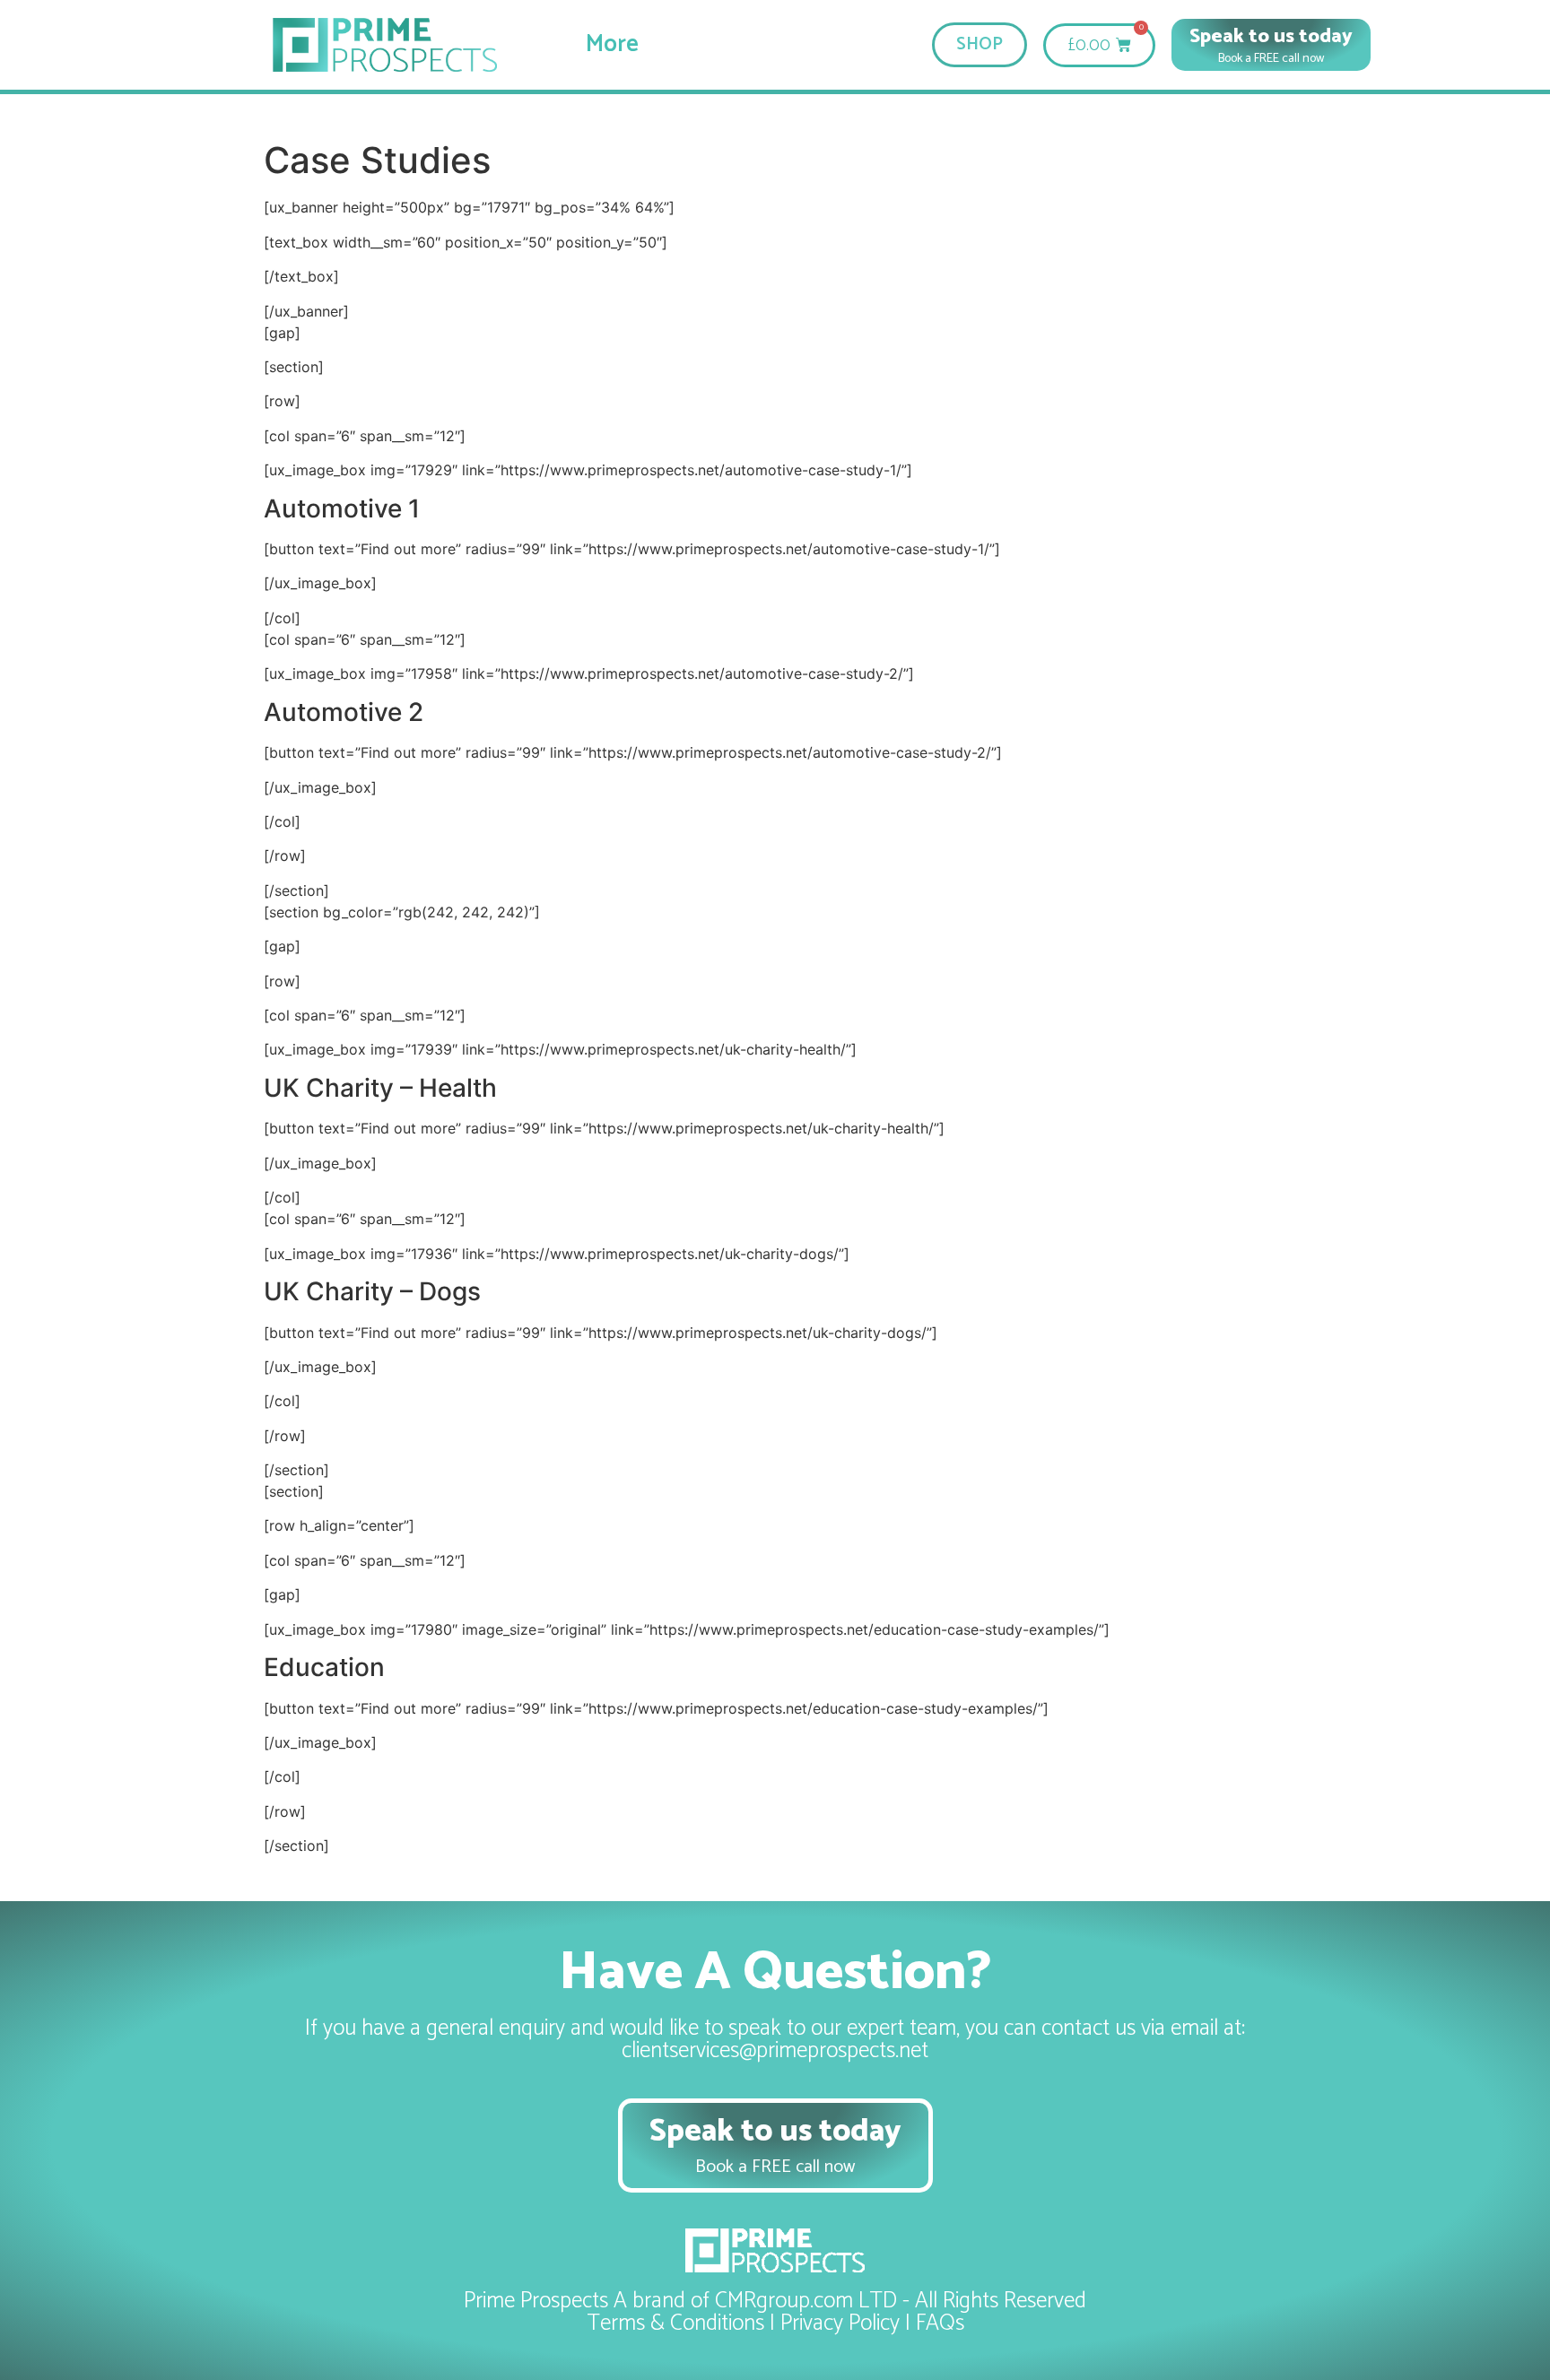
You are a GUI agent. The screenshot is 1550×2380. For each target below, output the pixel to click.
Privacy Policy (840, 2324)
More (612, 45)
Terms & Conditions (675, 2324)
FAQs (940, 2324)
